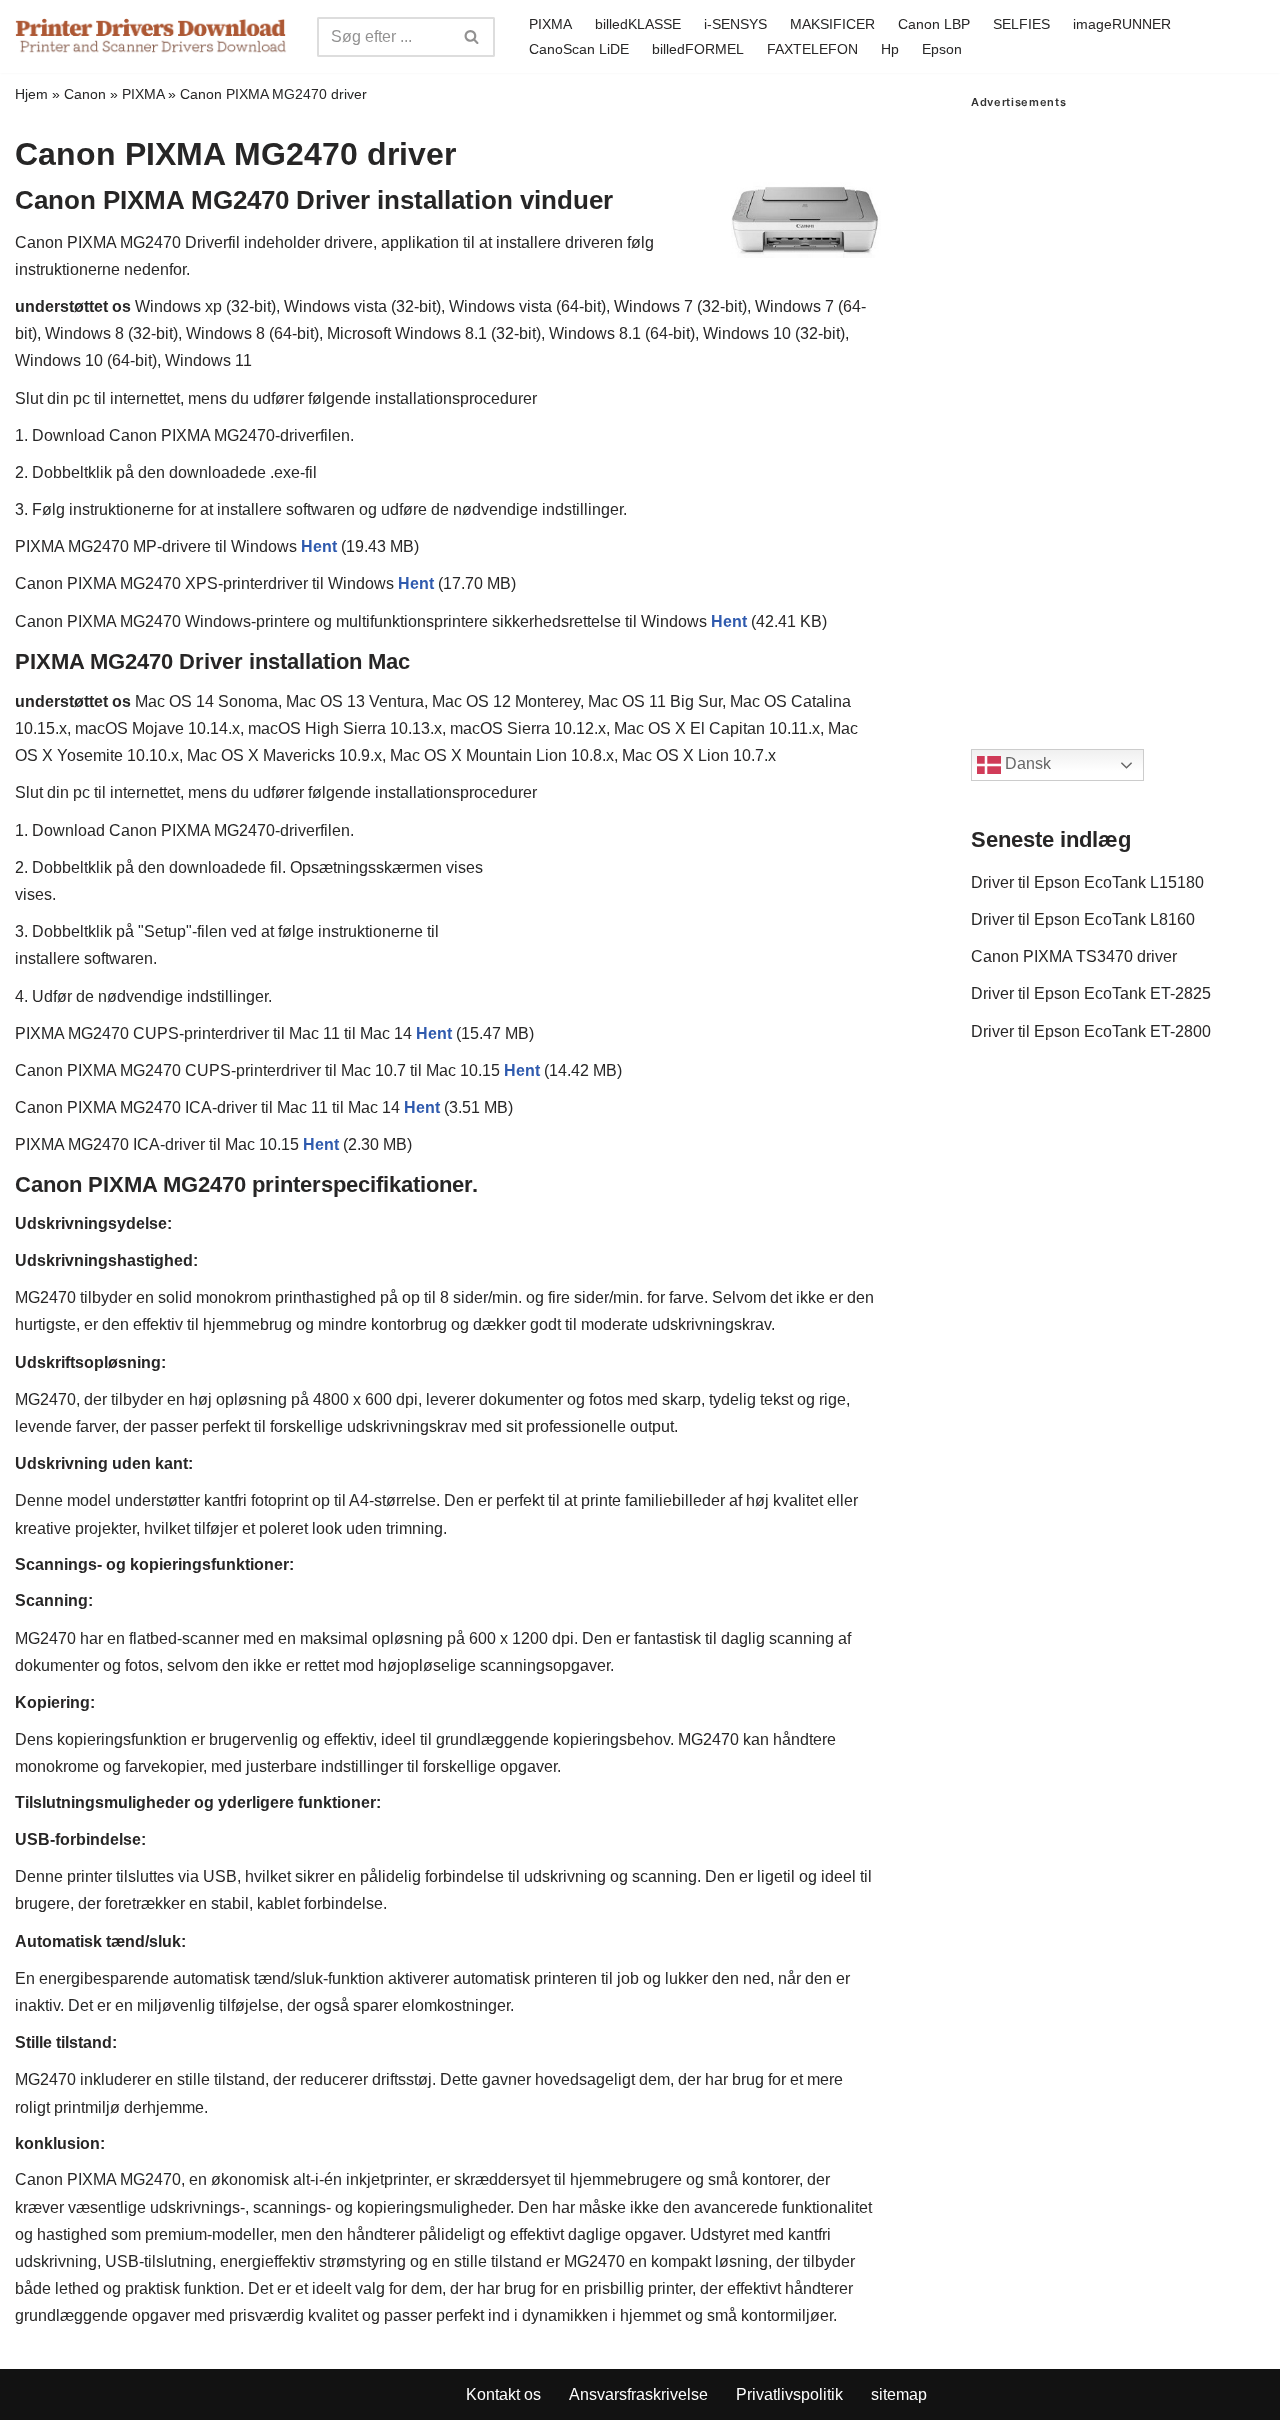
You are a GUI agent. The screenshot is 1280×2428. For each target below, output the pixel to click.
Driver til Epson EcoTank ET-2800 (1091, 1031)
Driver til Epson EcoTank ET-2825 (1091, 993)
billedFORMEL (698, 49)
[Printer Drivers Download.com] (151, 36)
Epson (942, 49)
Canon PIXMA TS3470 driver (1074, 956)
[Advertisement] (1118, 409)
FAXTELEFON (812, 49)
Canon (85, 94)
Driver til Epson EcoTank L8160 (1083, 919)
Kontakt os (503, 2394)
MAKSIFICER (832, 24)
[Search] (472, 37)
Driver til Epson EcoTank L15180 (1087, 882)
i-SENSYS (735, 24)
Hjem (31, 94)
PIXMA (550, 24)
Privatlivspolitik (789, 2394)
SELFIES (1021, 24)
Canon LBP (934, 24)
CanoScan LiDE (579, 49)
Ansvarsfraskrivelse (638, 2394)
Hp (890, 49)
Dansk (1026, 764)
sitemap (899, 2394)
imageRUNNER (1122, 24)
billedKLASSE (638, 24)
